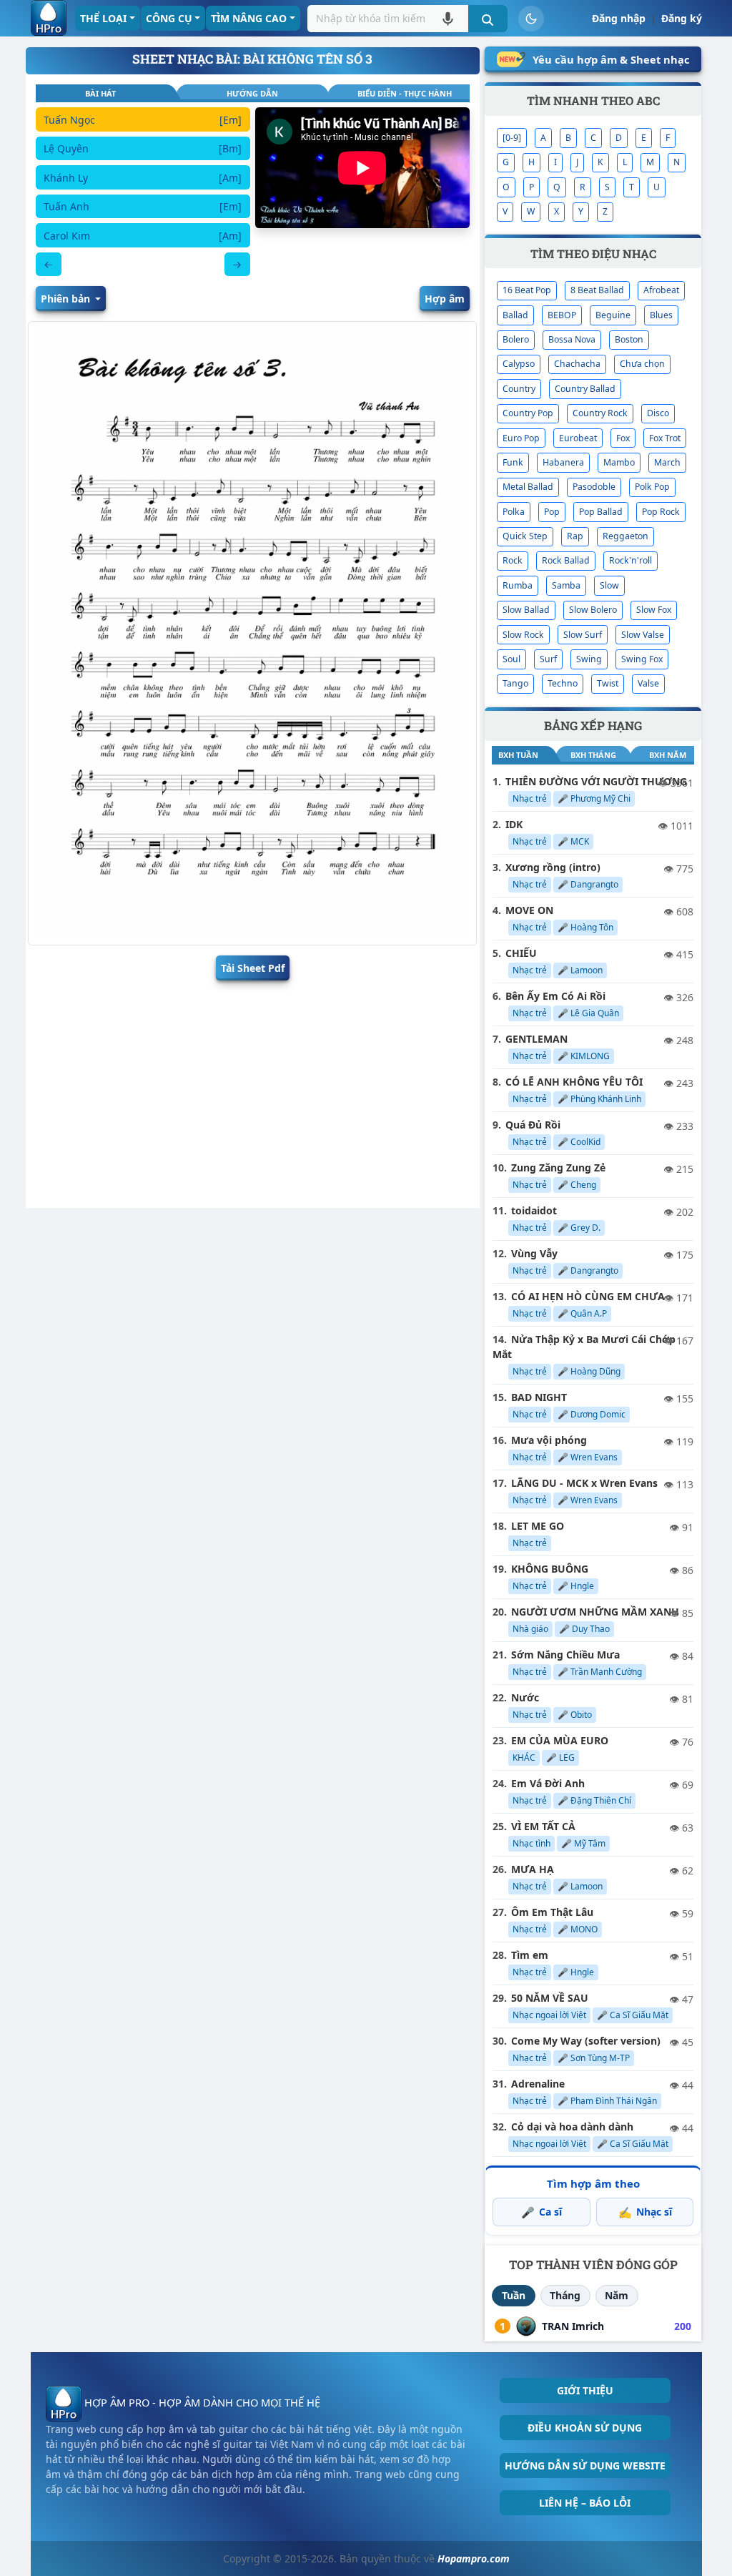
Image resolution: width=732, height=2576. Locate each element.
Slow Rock (523, 635)
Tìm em (530, 1955)
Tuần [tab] (514, 2295)
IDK (514, 824)
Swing (589, 659)
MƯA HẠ (533, 1869)
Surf (548, 659)
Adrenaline (538, 2084)
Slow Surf (583, 635)
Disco (658, 413)
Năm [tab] (617, 2295)
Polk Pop (652, 487)
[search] (488, 19)
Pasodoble (594, 487)
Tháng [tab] (565, 2295)
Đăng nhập (619, 18)
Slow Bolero (593, 610)
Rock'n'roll (630, 560)
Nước (525, 1697)
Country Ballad (585, 389)
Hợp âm (445, 299)
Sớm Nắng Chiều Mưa (565, 1655)
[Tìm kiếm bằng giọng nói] (448, 18)
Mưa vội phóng (549, 1440)
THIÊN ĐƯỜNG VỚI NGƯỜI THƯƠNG (596, 781)
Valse (648, 683)
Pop (552, 512)
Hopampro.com (474, 2558)
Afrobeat (661, 290)
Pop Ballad (601, 512)
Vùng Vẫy (534, 1253)
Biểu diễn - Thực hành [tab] (405, 93)
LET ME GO (538, 1526)
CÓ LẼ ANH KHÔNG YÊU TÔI (574, 1082)
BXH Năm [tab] (668, 755)
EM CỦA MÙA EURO (560, 1740)
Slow (609, 585)
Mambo (619, 462)
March (667, 462)
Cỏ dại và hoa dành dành (572, 2127)
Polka (514, 512)
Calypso (519, 364)
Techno (563, 683)
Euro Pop (521, 438)
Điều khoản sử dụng (585, 2428)
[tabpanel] (143, 192)
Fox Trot (665, 438)
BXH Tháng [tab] (593, 755)
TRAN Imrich (573, 2326)
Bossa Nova (572, 339)
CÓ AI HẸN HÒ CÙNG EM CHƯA (588, 1296)
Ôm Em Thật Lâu (552, 1912)
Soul (511, 659)
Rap (575, 536)
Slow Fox (654, 610)
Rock (513, 560)
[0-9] (512, 138)
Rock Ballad (566, 560)
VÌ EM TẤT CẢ (543, 1826)
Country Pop (528, 413)
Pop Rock (661, 512)
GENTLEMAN (536, 1039)
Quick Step (525, 536)
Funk (513, 462)
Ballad (515, 315)
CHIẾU (521, 953)
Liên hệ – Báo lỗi (585, 2503)
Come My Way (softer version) (586, 2041)
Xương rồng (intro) (553, 867)
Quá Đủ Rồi (533, 1125)
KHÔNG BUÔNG (550, 1569)
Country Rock (600, 413)
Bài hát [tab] (100, 93)
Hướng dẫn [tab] (252, 93)
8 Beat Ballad (597, 290)
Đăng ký (682, 18)
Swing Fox (642, 659)
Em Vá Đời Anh (548, 1783)
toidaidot (534, 1210)
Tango (515, 683)
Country (519, 389)
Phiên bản (67, 299)
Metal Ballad (528, 487)
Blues (661, 315)
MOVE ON (529, 910)
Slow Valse (643, 635)
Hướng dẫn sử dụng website (585, 2466)
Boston (629, 339)
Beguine (613, 315)
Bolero (516, 339)
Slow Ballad (526, 610)
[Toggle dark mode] (531, 19)
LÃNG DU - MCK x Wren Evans (584, 1483)
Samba (566, 585)
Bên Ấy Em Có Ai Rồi (555, 996)
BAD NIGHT (539, 1397)
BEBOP (562, 315)
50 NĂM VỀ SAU (550, 1998)
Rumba (518, 585)
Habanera (563, 462)
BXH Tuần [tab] (518, 755)
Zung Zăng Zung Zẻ (558, 1167)
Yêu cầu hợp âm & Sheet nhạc (611, 59)
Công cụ (169, 18)
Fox (623, 438)
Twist (608, 683)
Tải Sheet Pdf (253, 968)
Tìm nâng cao (249, 18)
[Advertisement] (253, 1091)
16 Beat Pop (527, 290)
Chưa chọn (642, 364)
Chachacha (577, 364)
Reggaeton (625, 536)
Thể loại (103, 18)
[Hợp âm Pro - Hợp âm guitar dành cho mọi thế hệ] (49, 18)
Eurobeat (578, 438)
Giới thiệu (585, 2390)
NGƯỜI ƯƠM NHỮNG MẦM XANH (595, 1612)
